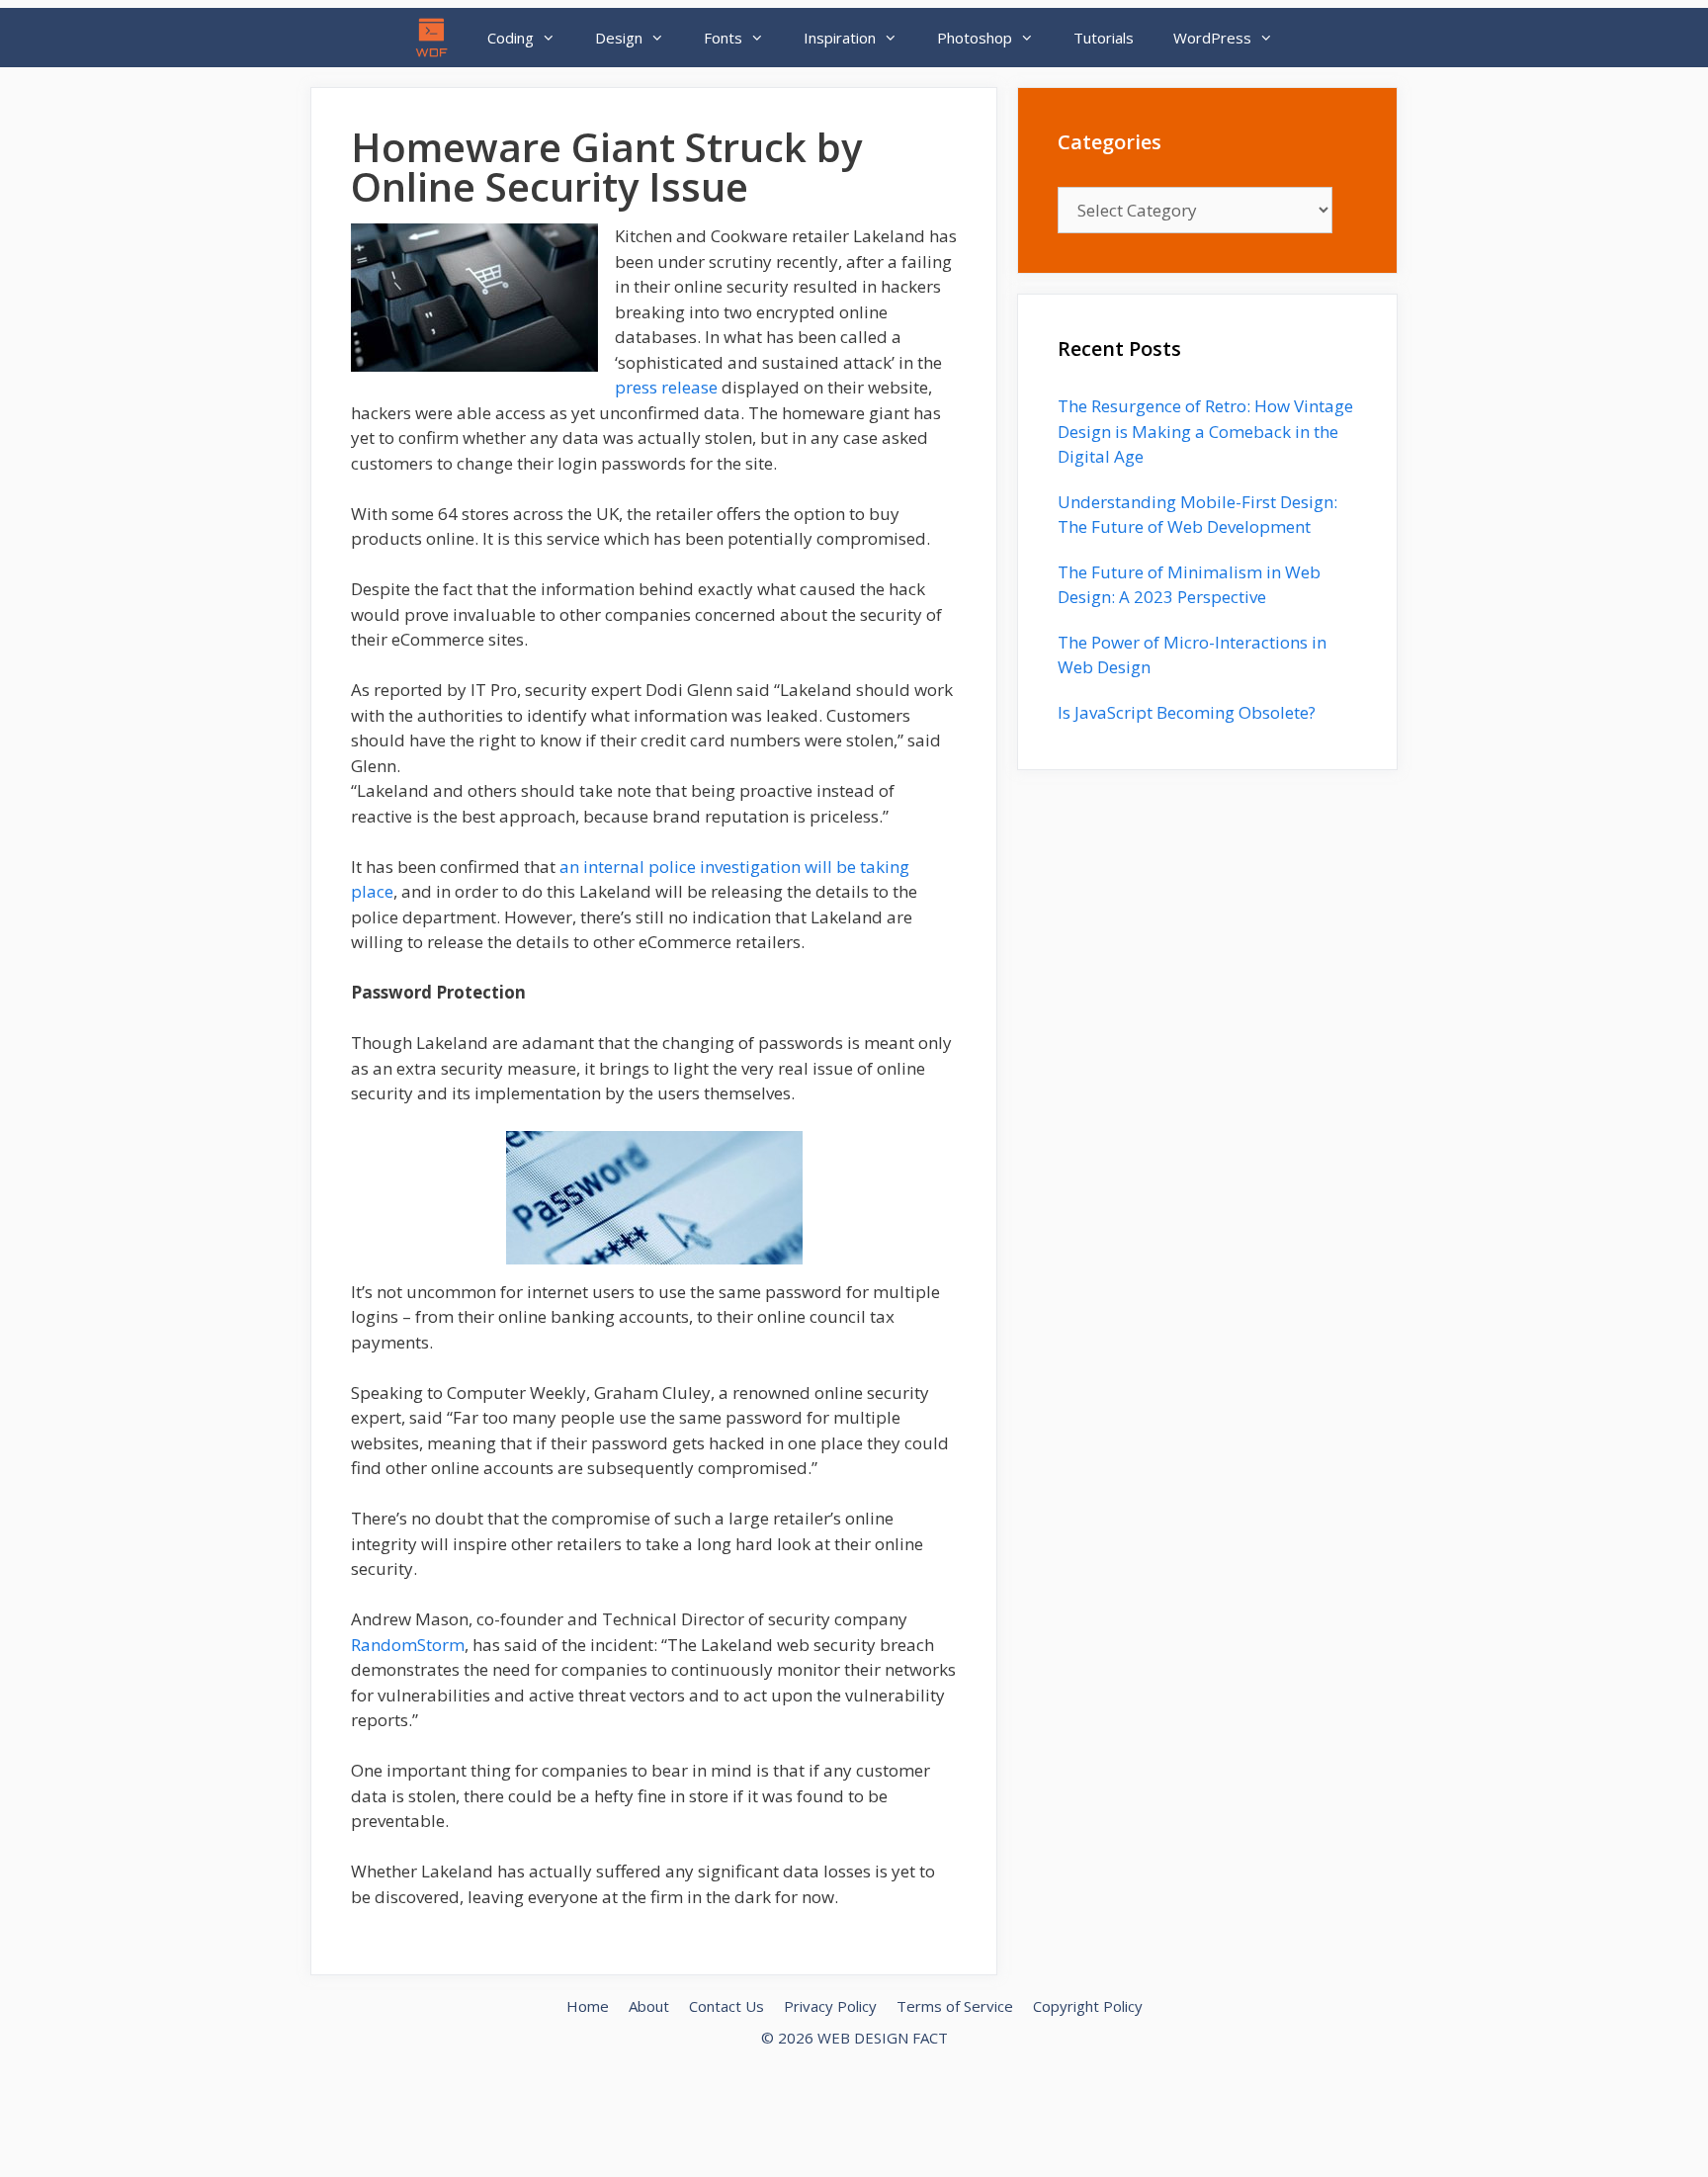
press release (666, 387)
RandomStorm (408, 1645)
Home (588, 2006)
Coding (511, 38)
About (649, 2006)
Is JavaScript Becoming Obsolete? (1187, 712)
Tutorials (1104, 38)
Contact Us (726, 2006)
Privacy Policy (830, 2006)
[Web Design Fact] (437, 38)
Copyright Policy (1088, 2006)
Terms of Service (955, 2006)
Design (619, 38)
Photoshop (975, 38)
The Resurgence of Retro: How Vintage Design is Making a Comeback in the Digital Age (1205, 431)
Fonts (723, 38)
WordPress (1212, 38)
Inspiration (840, 38)
